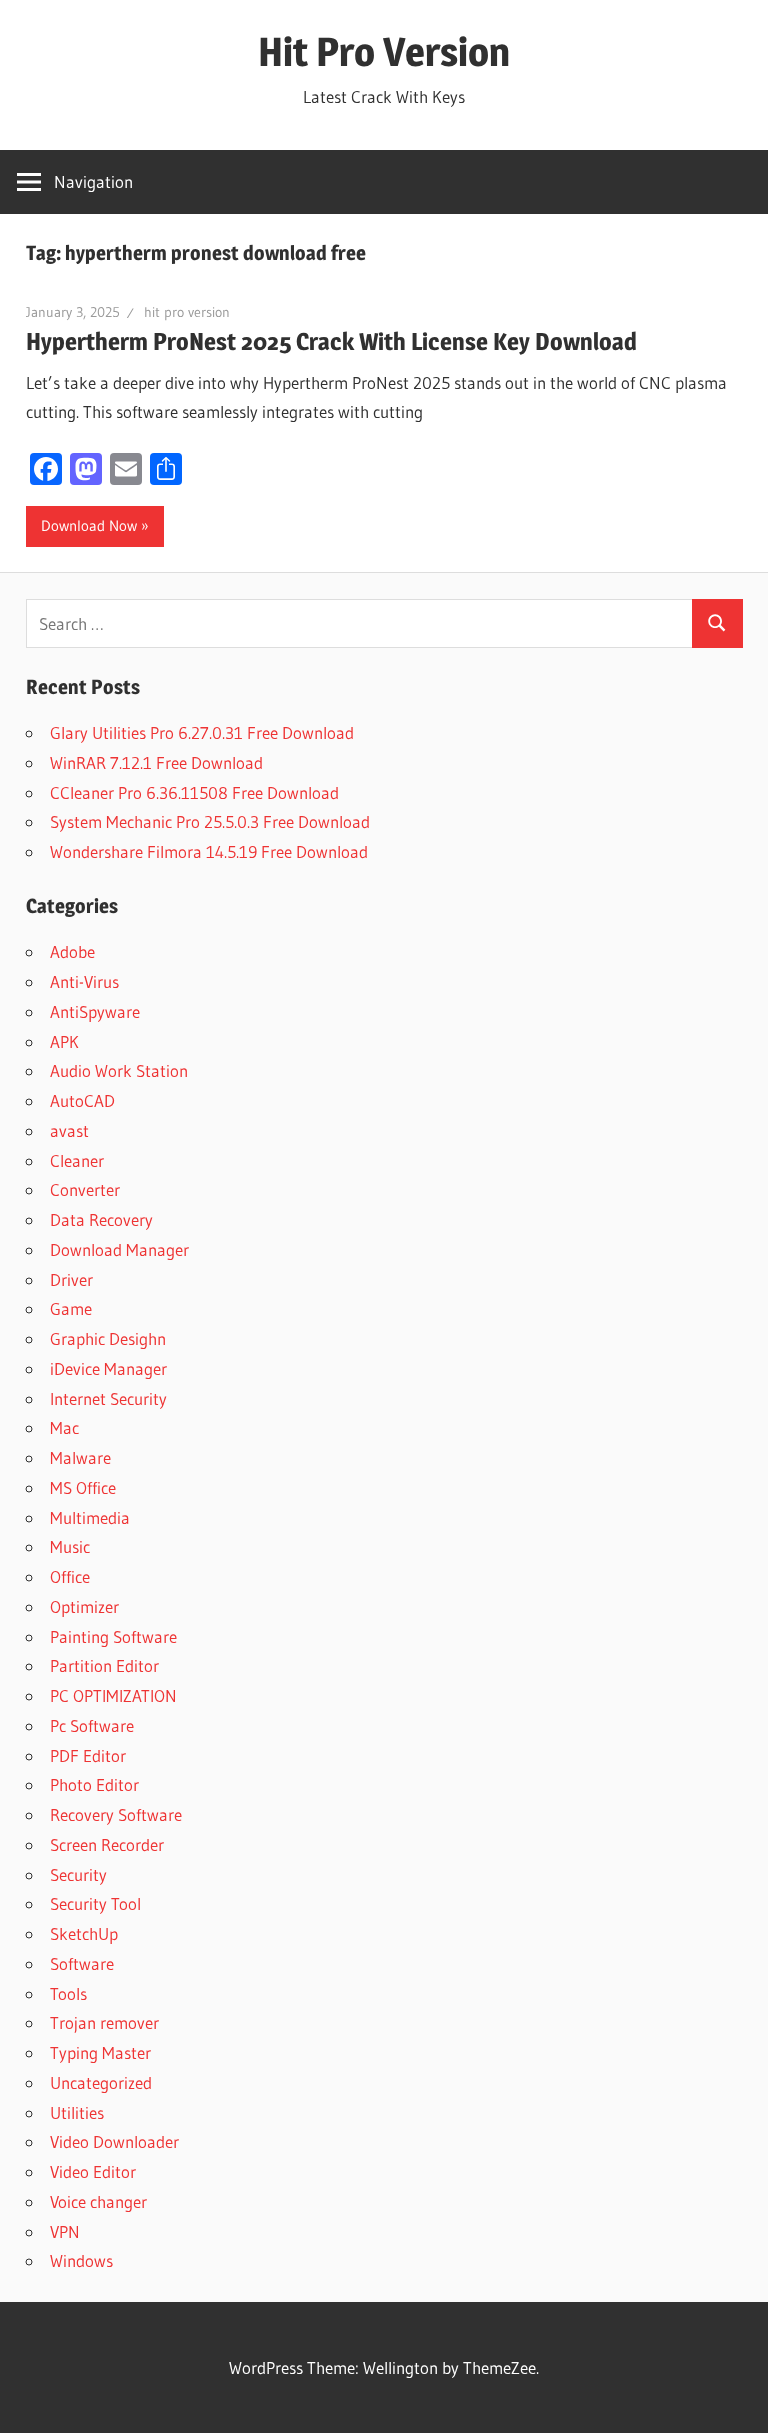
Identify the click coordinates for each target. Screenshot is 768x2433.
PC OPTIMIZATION (113, 1695)
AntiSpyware (95, 1011)
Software (82, 1963)
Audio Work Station (119, 1070)
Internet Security (108, 1398)
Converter (85, 1189)
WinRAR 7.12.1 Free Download (156, 762)
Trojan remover (104, 2022)
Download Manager (119, 1249)
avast (69, 1130)
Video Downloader (114, 2141)
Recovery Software (116, 1814)
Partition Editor (104, 1665)
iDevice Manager (108, 1368)
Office (70, 1576)
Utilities (77, 2112)
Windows (81, 2260)
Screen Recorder (107, 1844)
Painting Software (113, 1636)
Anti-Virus (84, 981)
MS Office (83, 1487)
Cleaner (77, 1160)
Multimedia (90, 1517)
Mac (64, 1427)
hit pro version (187, 312)
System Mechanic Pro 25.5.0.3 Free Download (210, 821)
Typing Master (100, 2052)
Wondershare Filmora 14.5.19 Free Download (209, 851)
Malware (80, 1457)
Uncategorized (101, 2082)
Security (78, 1874)
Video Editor (93, 2171)
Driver (71, 1279)
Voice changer (98, 2201)
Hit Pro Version (384, 51)
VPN (65, 2231)
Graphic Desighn (108, 1338)
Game (71, 1308)
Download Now (89, 525)
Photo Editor (94, 1784)
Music (70, 1546)
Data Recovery (101, 1219)
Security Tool (95, 1903)
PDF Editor (88, 1755)
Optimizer (84, 1606)
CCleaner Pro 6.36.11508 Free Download (194, 792)
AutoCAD (82, 1100)
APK (64, 1041)
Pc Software (92, 1725)
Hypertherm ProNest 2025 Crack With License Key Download (331, 341)
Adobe (72, 951)
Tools (68, 1993)
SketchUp (84, 1933)
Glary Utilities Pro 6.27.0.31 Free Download (202, 732)
